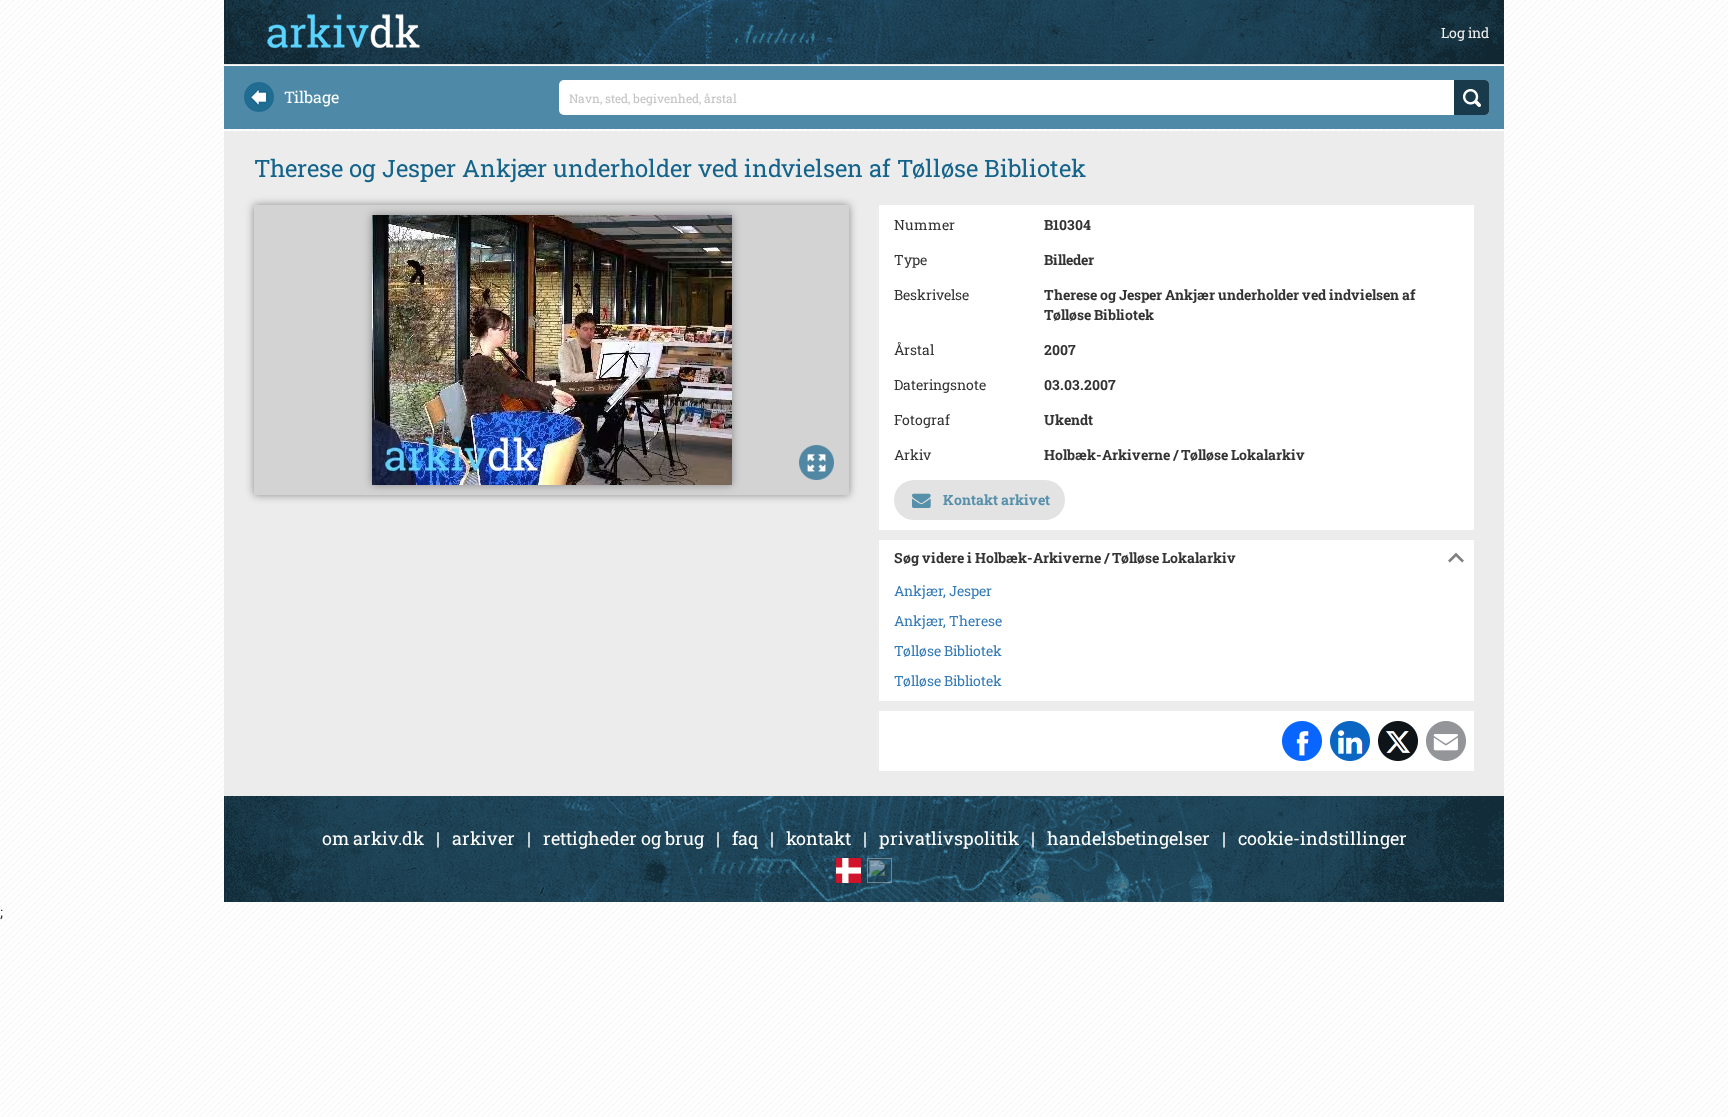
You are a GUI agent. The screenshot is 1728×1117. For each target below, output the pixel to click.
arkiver (483, 838)
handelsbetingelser (1128, 838)
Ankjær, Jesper (943, 590)
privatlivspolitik (949, 838)
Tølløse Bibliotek (948, 650)
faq (745, 838)
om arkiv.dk (373, 838)
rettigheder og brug (623, 838)
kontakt (818, 838)
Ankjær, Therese (948, 620)
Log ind (1465, 32)
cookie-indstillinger (1322, 838)
